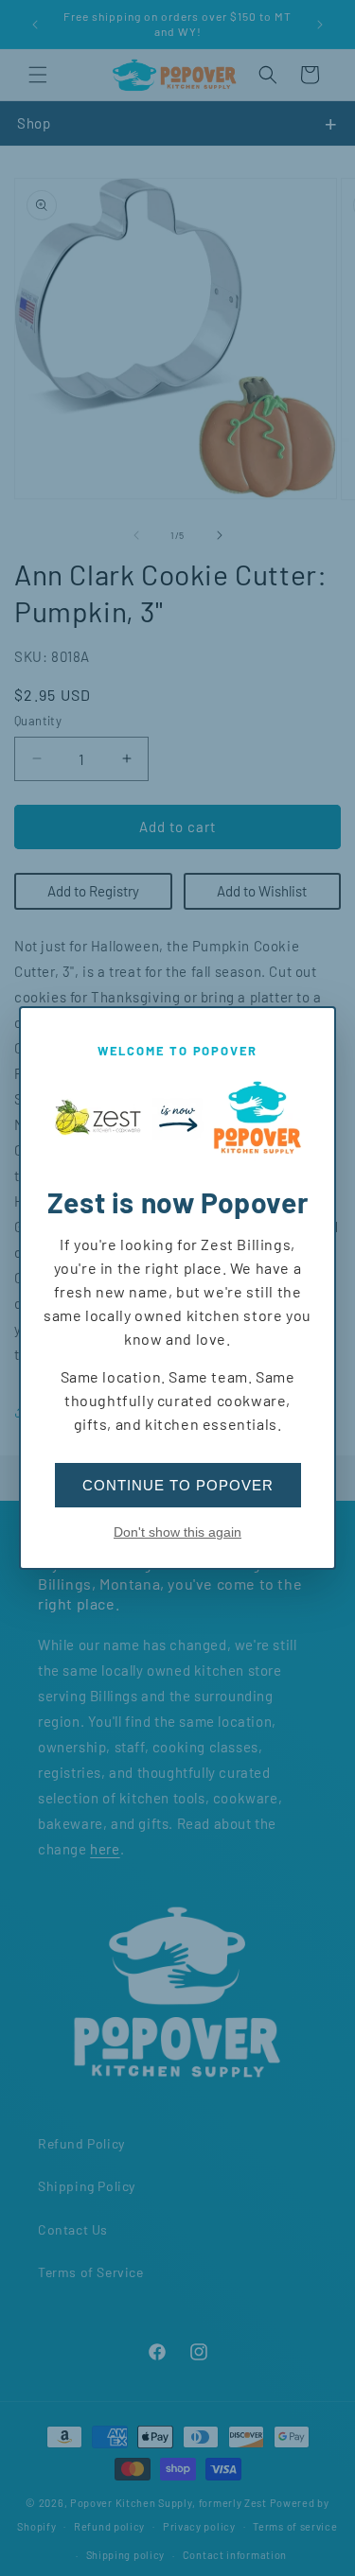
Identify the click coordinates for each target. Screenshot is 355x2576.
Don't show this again (177, 1532)
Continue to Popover (178, 1485)
